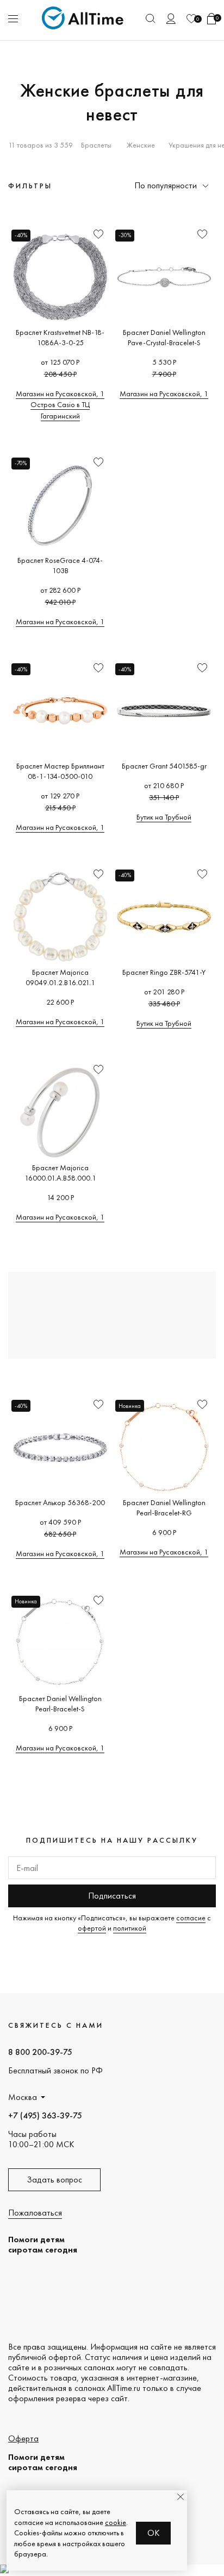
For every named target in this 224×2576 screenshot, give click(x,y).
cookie (116, 2522)
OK (154, 2533)
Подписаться (112, 1896)
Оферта (23, 2438)
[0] (191, 19)
